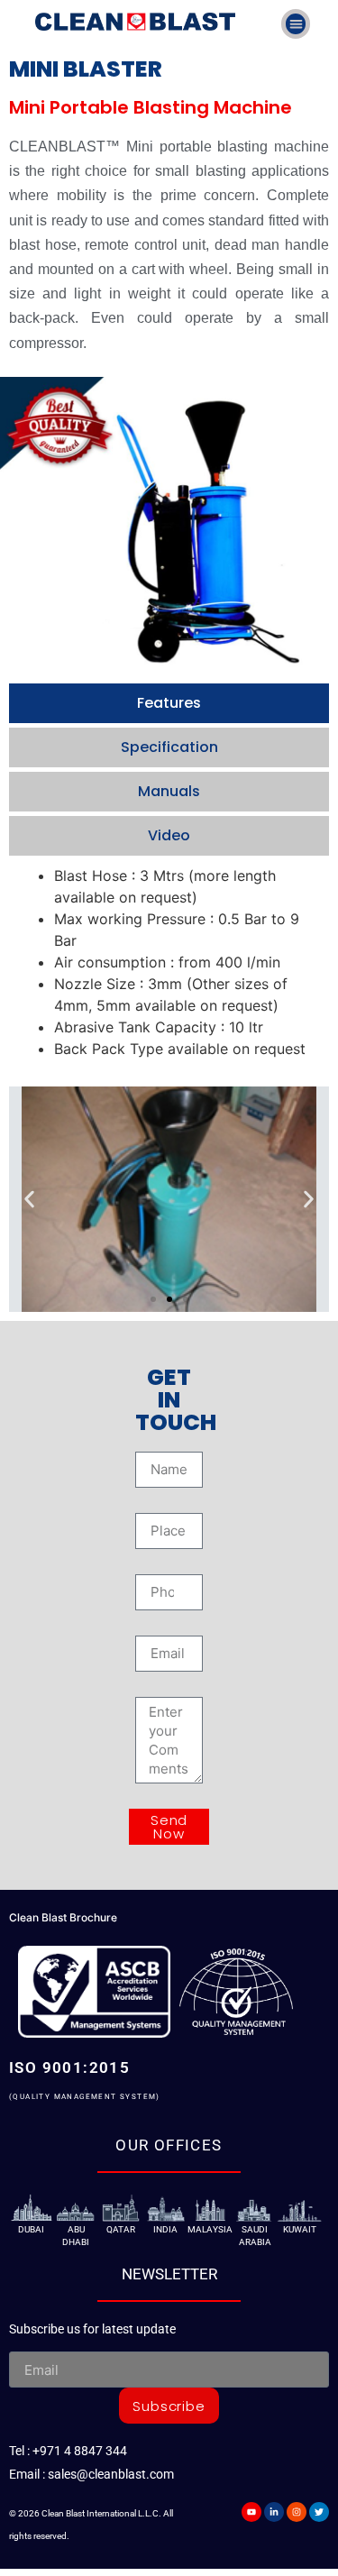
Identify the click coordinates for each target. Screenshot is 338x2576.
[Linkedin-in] (274, 2512)
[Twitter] (319, 2512)
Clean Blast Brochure (63, 1917)
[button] (296, 24)
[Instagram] (297, 2512)
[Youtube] (251, 2512)
